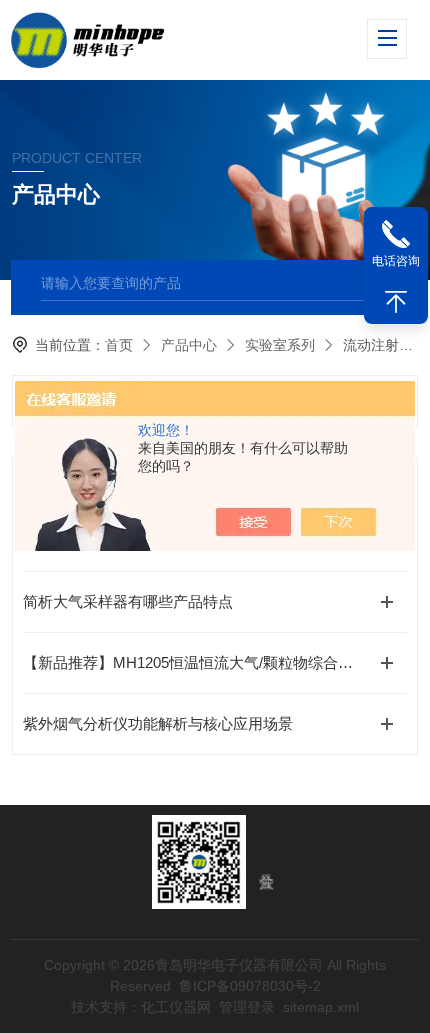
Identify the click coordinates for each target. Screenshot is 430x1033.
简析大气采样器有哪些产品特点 (128, 601)
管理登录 (247, 1007)
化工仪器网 (176, 1007)
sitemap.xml (321, 1007)
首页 (119, 345)
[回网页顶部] (396, 302)
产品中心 (189, 345)
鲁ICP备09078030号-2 (250, 986)
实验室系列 (280, 345)
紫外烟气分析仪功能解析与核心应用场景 (158, 723)
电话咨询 (396, 261)
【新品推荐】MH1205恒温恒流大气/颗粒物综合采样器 (203, 662)
